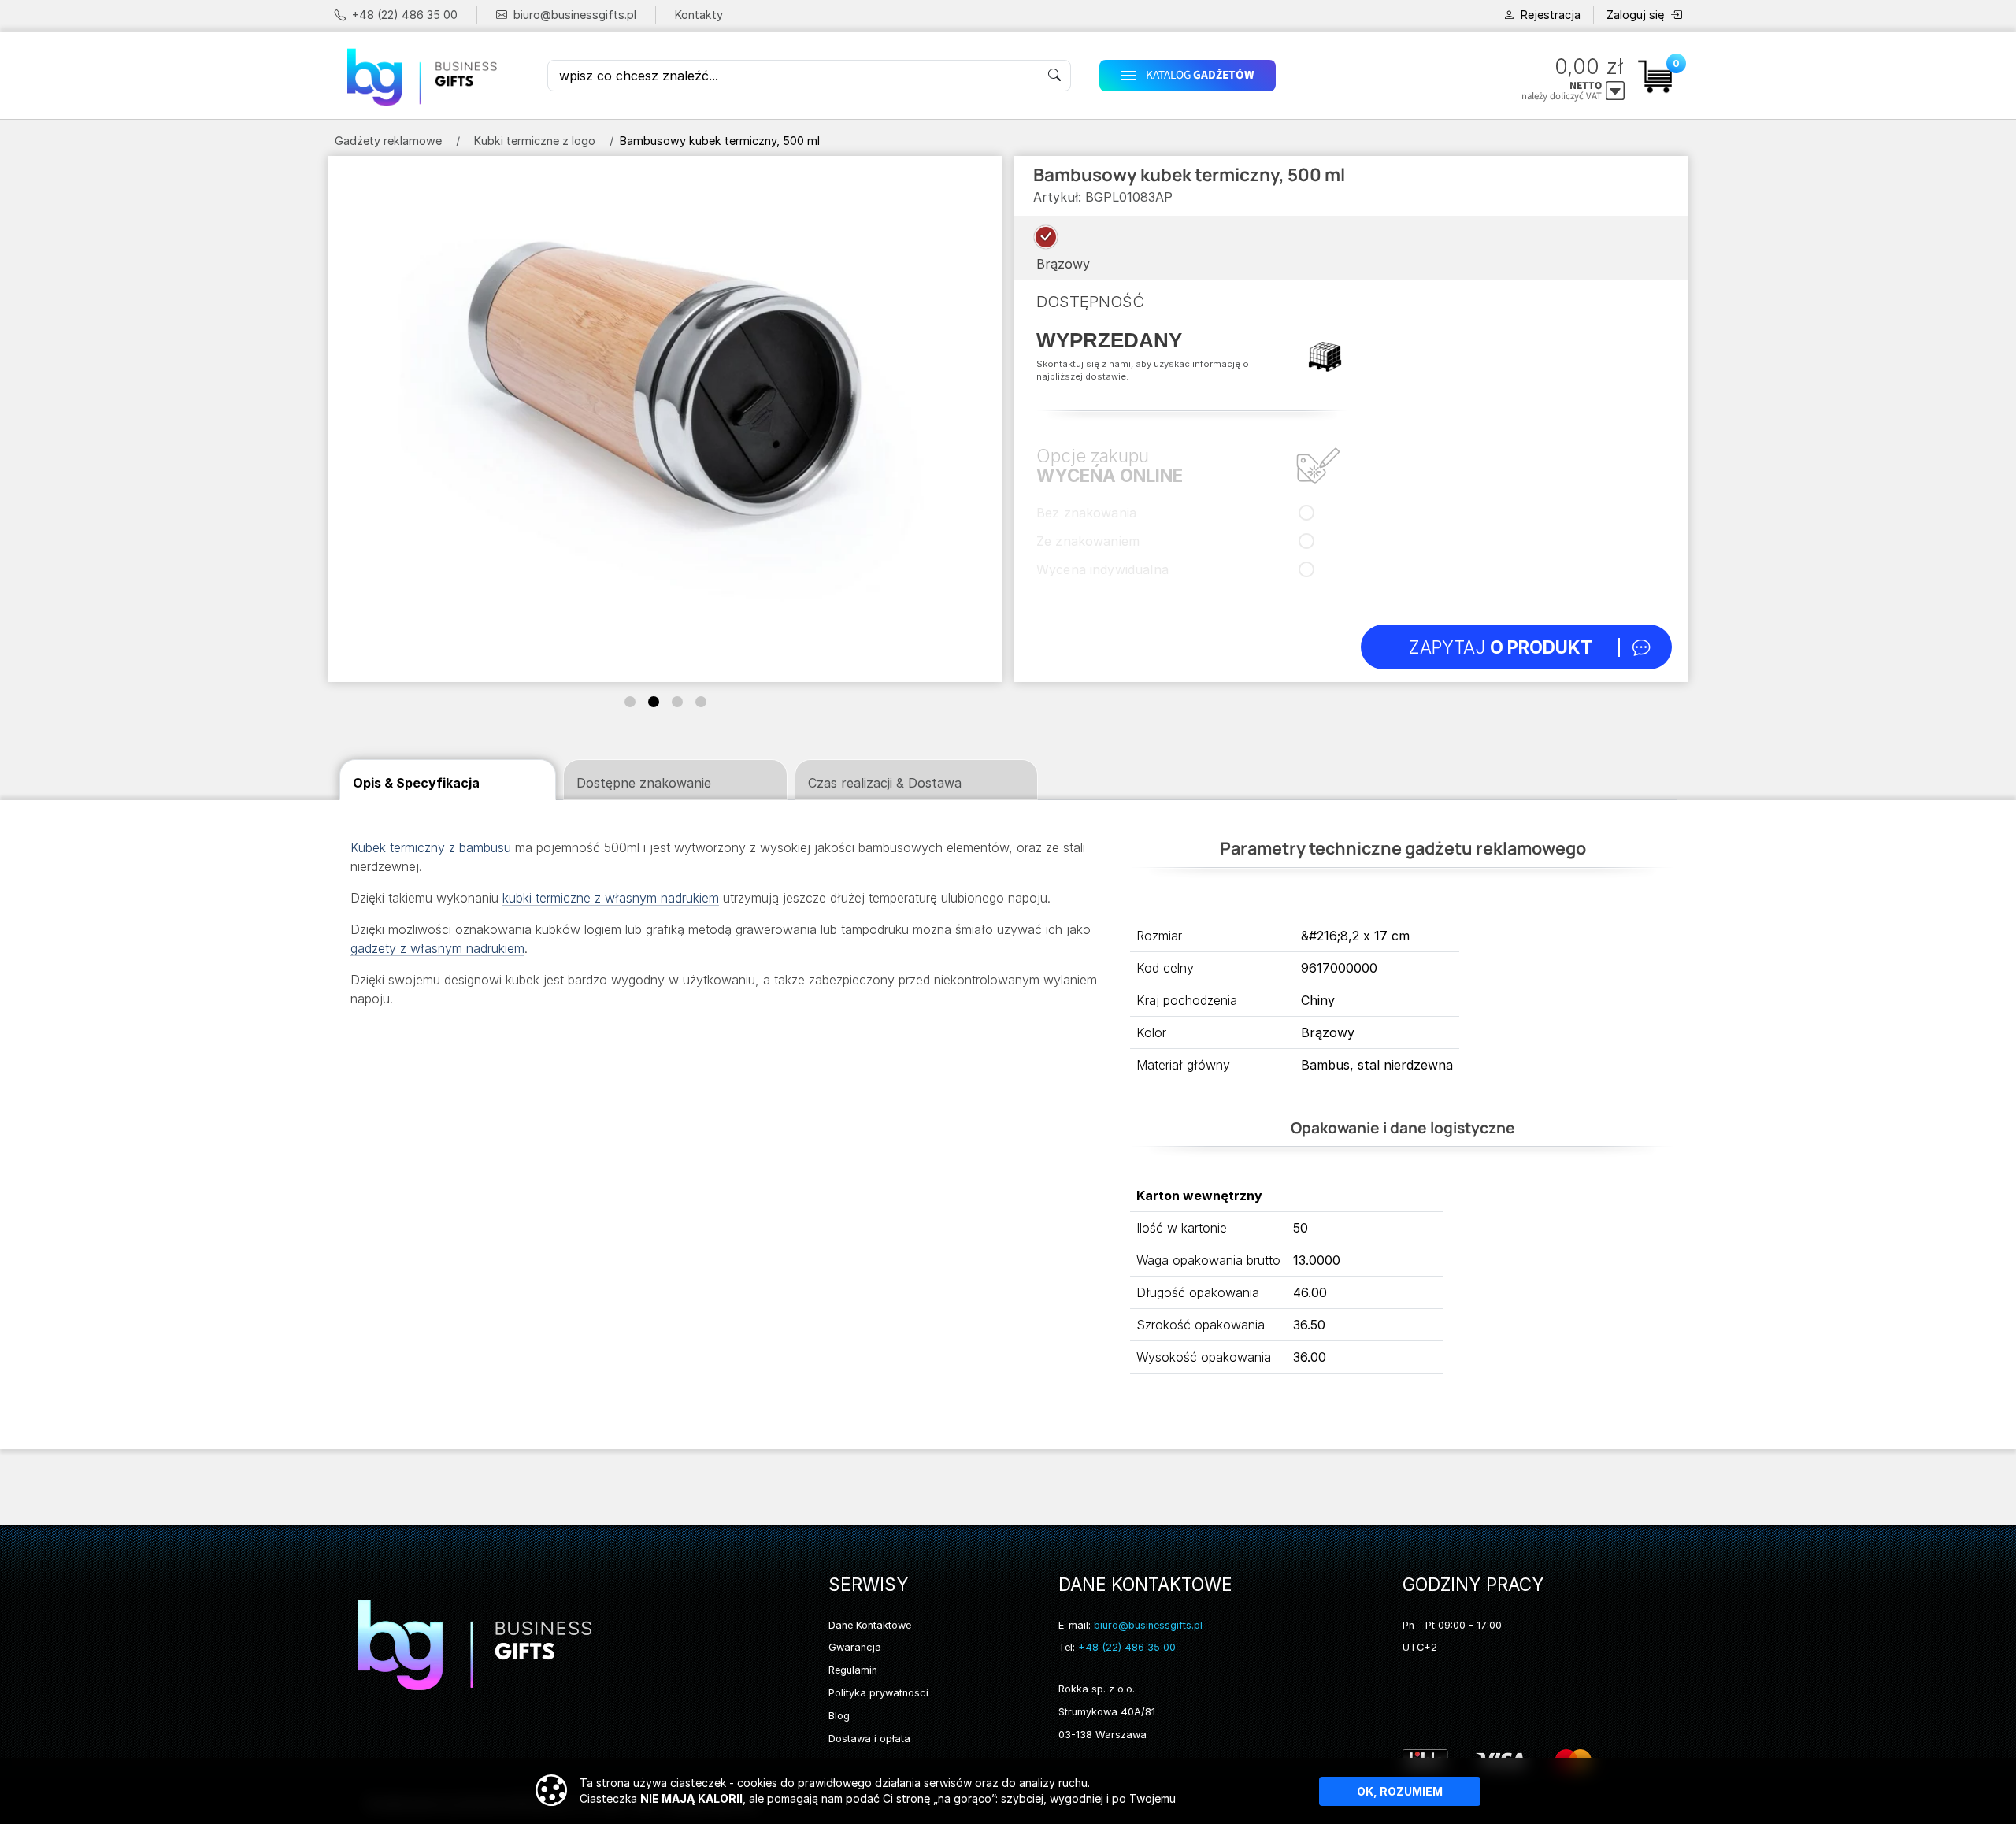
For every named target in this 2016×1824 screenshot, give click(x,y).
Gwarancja (855, 1647)
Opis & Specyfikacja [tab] (416, 783)
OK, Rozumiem (1400, 1791)
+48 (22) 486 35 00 (405, 15)
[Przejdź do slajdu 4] (701, 702)
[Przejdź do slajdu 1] (630, 702)
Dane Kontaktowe (870, 1625)
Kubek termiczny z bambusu (431, 847)
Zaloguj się (1635, 15)
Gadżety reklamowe (388, 141)
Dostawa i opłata (869, 1739)
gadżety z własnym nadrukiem (437, 948)
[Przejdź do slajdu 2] (654, 702)
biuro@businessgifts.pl (575, 15)
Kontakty (699, 15)
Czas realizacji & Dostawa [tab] (885, 783)
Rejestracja (1551, 15)
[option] (1046, 237)
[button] (1255, 75)
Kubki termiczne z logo (535, 141)
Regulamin (853, 1670)
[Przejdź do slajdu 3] (677, 702)
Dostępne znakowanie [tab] (644, 783)
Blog (839, 1716)
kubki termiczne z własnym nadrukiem (611, 898)
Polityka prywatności (878, 1693)
